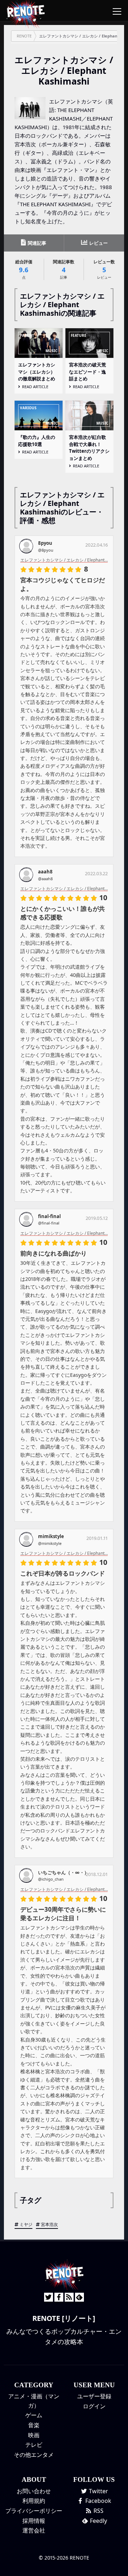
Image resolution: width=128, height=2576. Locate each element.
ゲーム (34, 2415)
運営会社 (34, 2530)
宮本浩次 (49, 2224)
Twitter (98, 2491)
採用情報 (34, 2521)
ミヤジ (26, 2224)
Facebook (98, 2501)
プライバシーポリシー (34, 2511)
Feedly (98, 2521)
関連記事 (36, 243)
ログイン (94, 2406)
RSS (98, 2511)
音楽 (34, 2425)
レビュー (98, 243)
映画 (34, 2435)
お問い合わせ (34, 2491)
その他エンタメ (34, 2455)
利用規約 (34, 2501)
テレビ (34, 2445)
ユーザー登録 (94, 2396)
